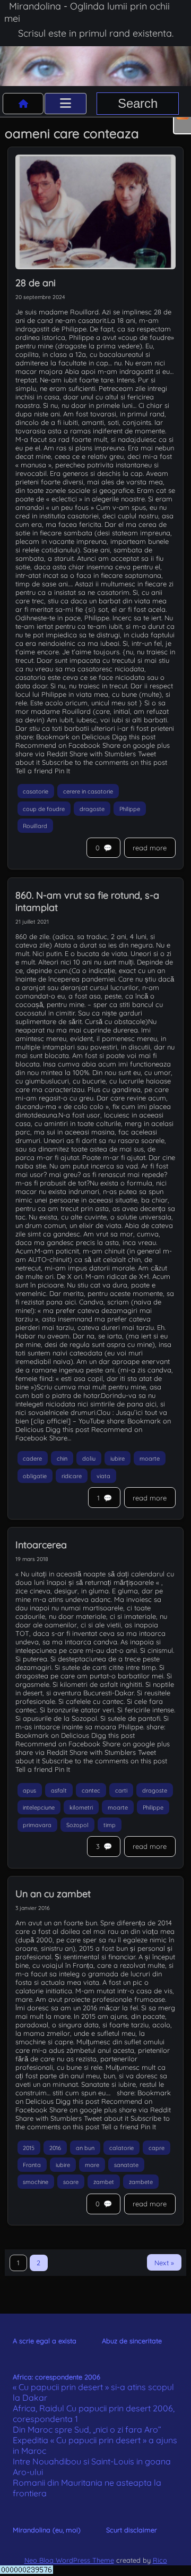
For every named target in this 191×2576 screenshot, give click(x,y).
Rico (160, 2560)
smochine (36, 2182)
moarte (150, 1458)
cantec (91, 1790)
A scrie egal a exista (45, 2341)
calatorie (121, 2147)
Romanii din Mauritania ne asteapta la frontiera (87, 2488)
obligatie (35, 1475)
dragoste (92, 808)
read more (150, 848)
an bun (85, 2147)
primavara (37, 1824)
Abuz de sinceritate (132, 2341)
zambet (104, 2182)
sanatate (126, 2164)
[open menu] (66, 104)
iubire (118, 1458)
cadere (32, 1458)
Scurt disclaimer (132, 2530)
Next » (164, 2263)
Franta (32, 2164)
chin (62, 1458)
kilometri (81, 1807)
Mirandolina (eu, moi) (47, 2530)
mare (92, 2164)
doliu (89, 1458)
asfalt (59, 1790)
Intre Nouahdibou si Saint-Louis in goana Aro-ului (92, 2467)
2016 (55, 2147)
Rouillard (35, 826)
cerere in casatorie (88, 791)
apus (29, 1790)
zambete (141, 2182)
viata (103, 1475)
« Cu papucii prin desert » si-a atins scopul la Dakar (93, 2392)
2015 (29, 2147)
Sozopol (77, 1824)
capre (157, 2147)
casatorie (36, 791)
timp (110, 1824)
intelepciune (39, 1807)
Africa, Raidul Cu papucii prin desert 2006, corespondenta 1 (94, 2413)
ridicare (72, 1475)
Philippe (130, 808)
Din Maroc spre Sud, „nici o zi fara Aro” (87, 2429)
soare (71, 2182)
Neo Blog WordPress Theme (69, 2560)
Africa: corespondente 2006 (57, 2377)
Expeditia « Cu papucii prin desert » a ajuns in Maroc (95, 2445)
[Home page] (23, 104)
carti (121, 1790)
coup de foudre (44, 808)
